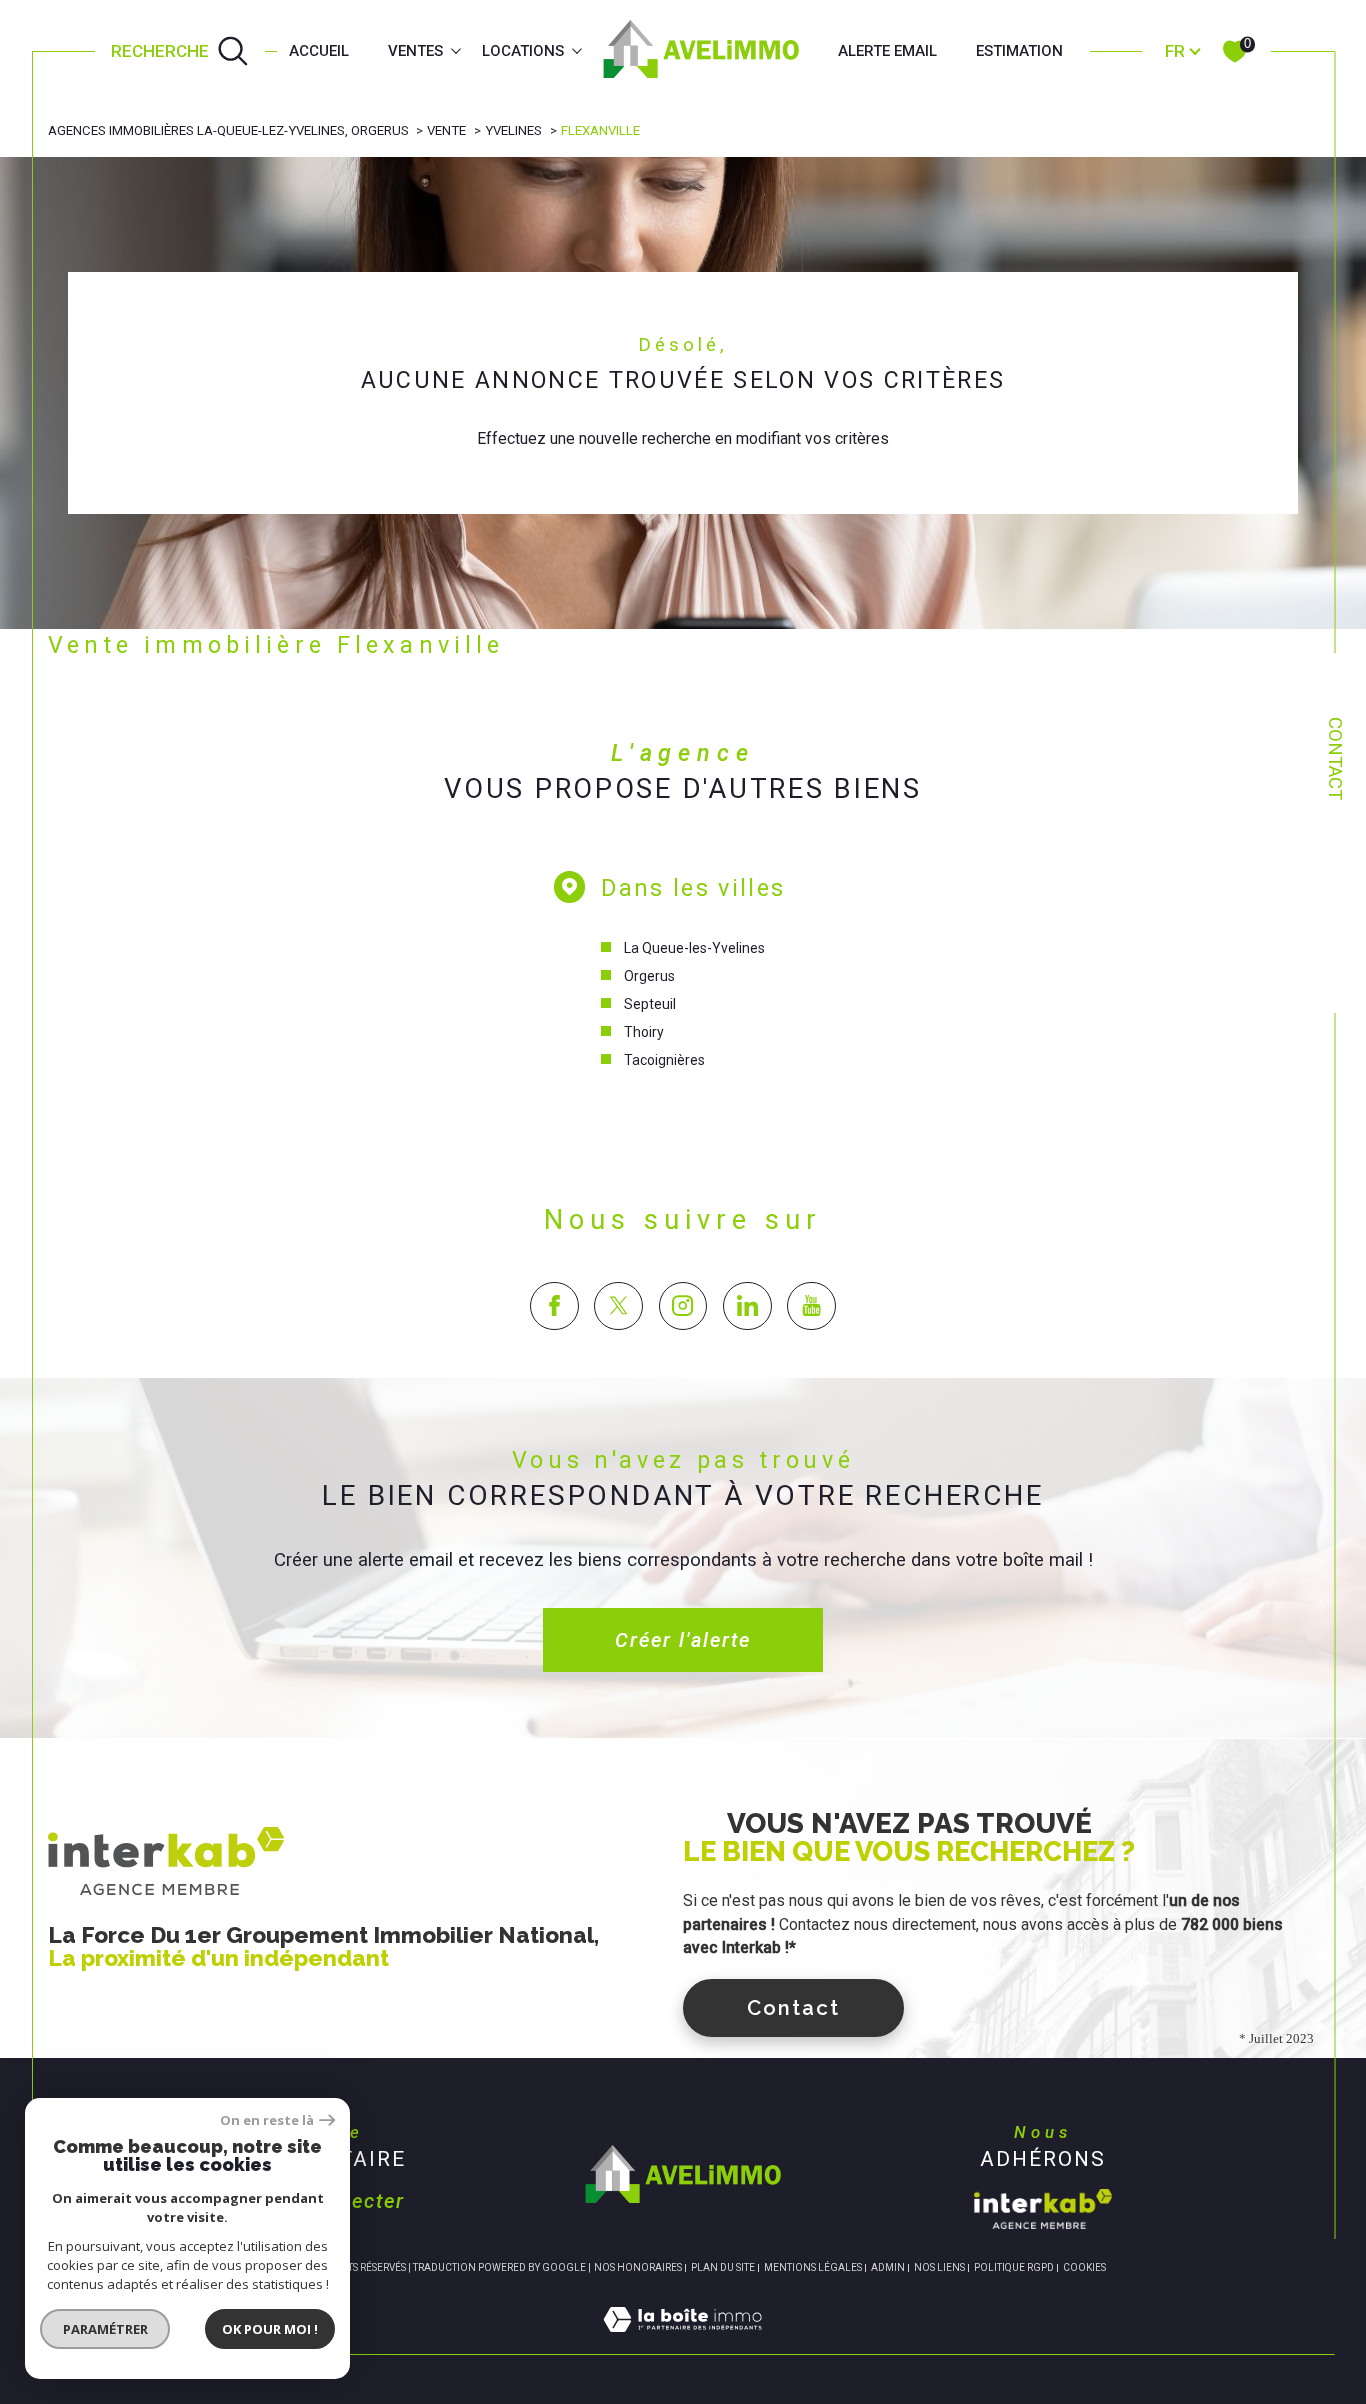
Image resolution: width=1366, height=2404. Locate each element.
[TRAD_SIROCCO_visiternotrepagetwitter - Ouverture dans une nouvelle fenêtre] (618, 1306)
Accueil (319, 51)
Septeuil (650, 1004)
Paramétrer (105, 2329)
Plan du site (723, 2267)
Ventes (415, 51)
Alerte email (887, 51)
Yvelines (513, 130)
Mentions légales (813, 2267)
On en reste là (267, 2120)
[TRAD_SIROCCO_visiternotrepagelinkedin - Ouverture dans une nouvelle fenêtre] (747, 1306)
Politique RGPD (1014, 2267)
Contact (1335, 758)
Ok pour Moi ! (270, 2329)
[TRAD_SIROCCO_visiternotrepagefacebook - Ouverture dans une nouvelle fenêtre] (554, 1306)
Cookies (1084, 2267)
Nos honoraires (638, 2267)
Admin (888, 2267)
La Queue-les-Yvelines (694, 948)
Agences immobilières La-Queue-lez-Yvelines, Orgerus (228, 130)
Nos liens (939, 2267)
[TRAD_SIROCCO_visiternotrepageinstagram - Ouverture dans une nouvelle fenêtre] (683, 1306)
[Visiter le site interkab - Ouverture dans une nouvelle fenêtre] (1043, 2209)
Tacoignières (664, 1060)
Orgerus (649, 976)
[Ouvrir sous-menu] (456, 49)
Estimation (1019, 51)
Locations (523, 51)
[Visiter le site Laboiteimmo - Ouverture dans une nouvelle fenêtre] (682, 2341)
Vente (446, 130)
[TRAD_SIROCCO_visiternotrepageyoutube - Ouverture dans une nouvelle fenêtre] (811, 1306)
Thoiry (644, 1032)
